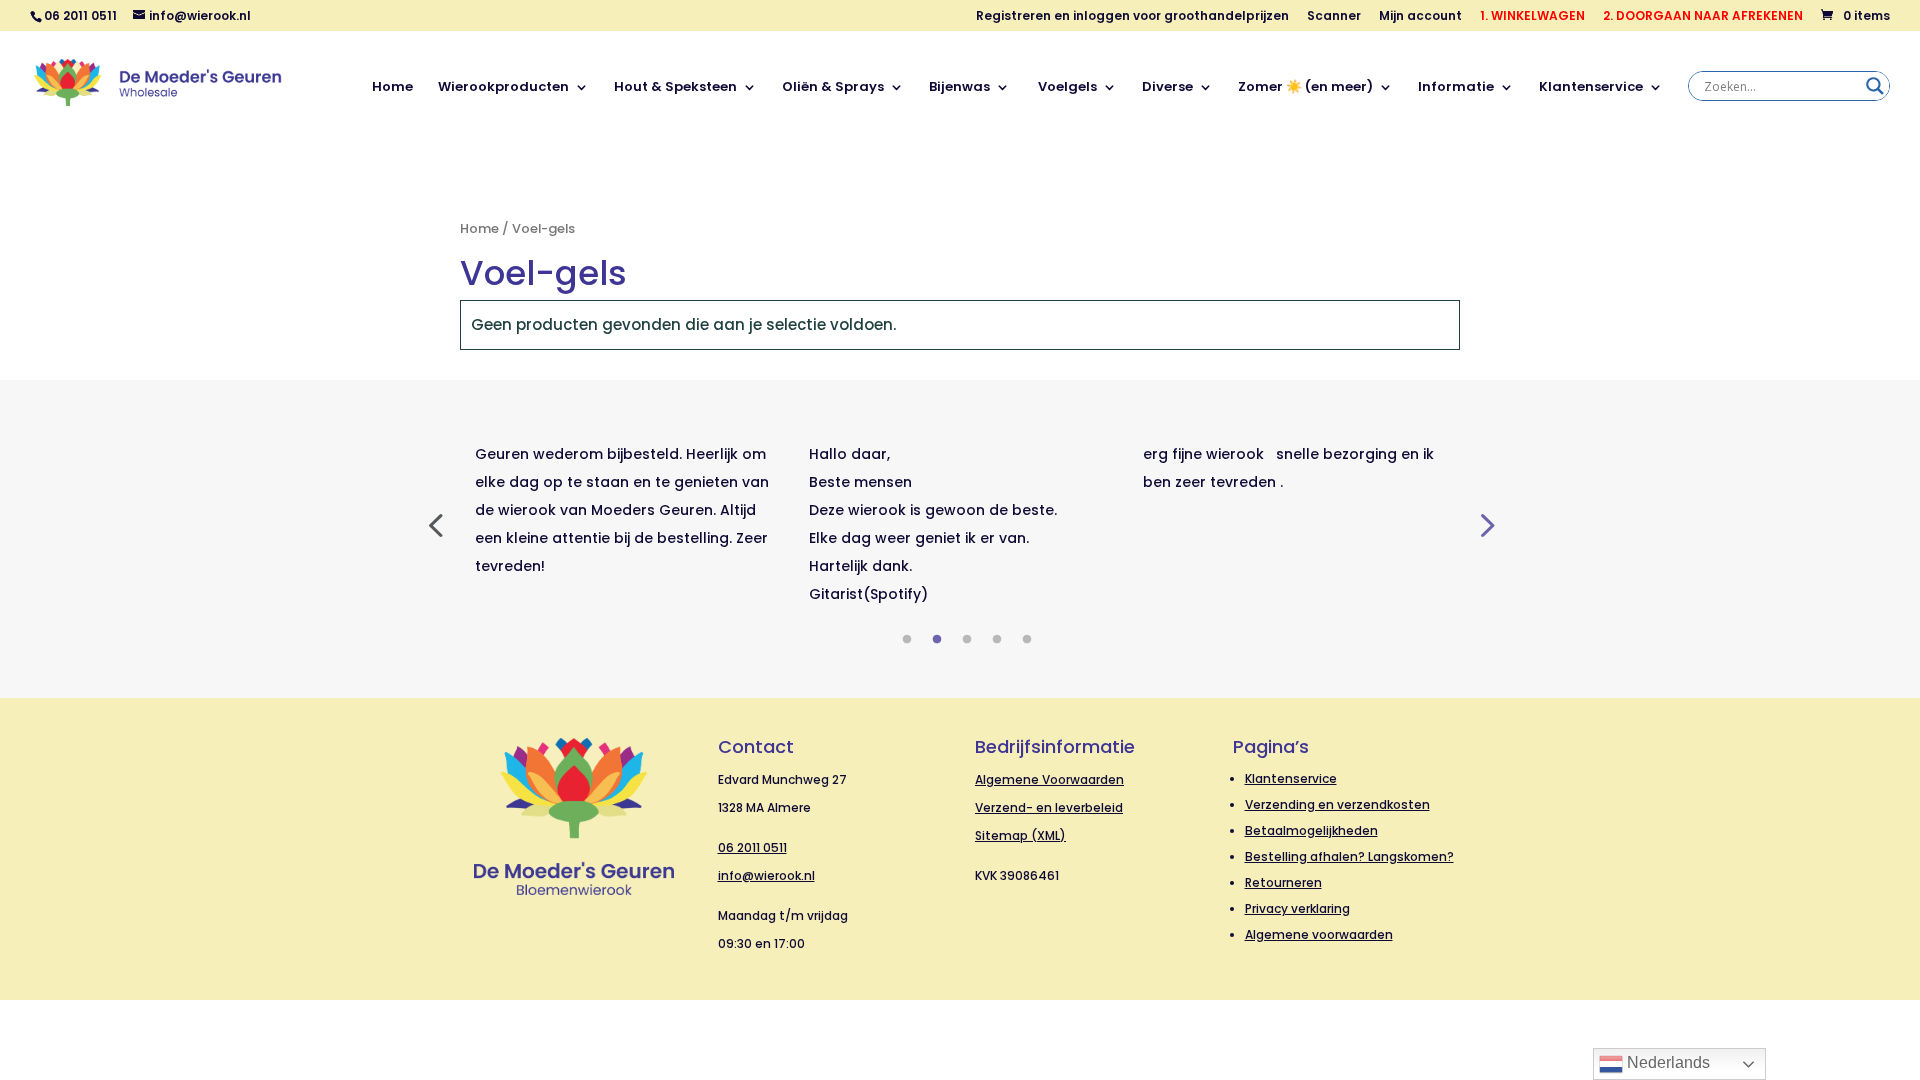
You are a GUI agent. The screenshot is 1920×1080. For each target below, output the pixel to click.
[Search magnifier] (1875, 86)
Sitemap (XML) (1020, 835)
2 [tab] (937, 640)
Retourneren (1283, 882)
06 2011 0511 (752, 847)
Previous (435, 524)
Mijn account (1420, 17)
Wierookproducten (503, 88)
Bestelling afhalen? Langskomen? (1349, 856)
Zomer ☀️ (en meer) (1305, 88)
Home (392, 88)
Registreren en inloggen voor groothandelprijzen (1132, 17)
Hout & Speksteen (675, 88)
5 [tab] (1027, 640)
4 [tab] (997, 640)
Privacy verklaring (1297, 908)
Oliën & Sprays (833, 88)
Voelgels (1066, 88)
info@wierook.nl (766, 875)
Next (1485, 524)
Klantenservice (1591, 88)
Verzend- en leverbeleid (1049, 807)
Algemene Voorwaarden (1049, 779)
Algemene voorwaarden (1319, 934)
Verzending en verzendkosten (1337, 804)
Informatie (1456, 88)
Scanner (1334, 17)
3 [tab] (967, 640)
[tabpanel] (627, 510)
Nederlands (1666, 1062)
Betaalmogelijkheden (1311, 830)
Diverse (1167, 88)
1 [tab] (907, 640)
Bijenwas (959, 88)
